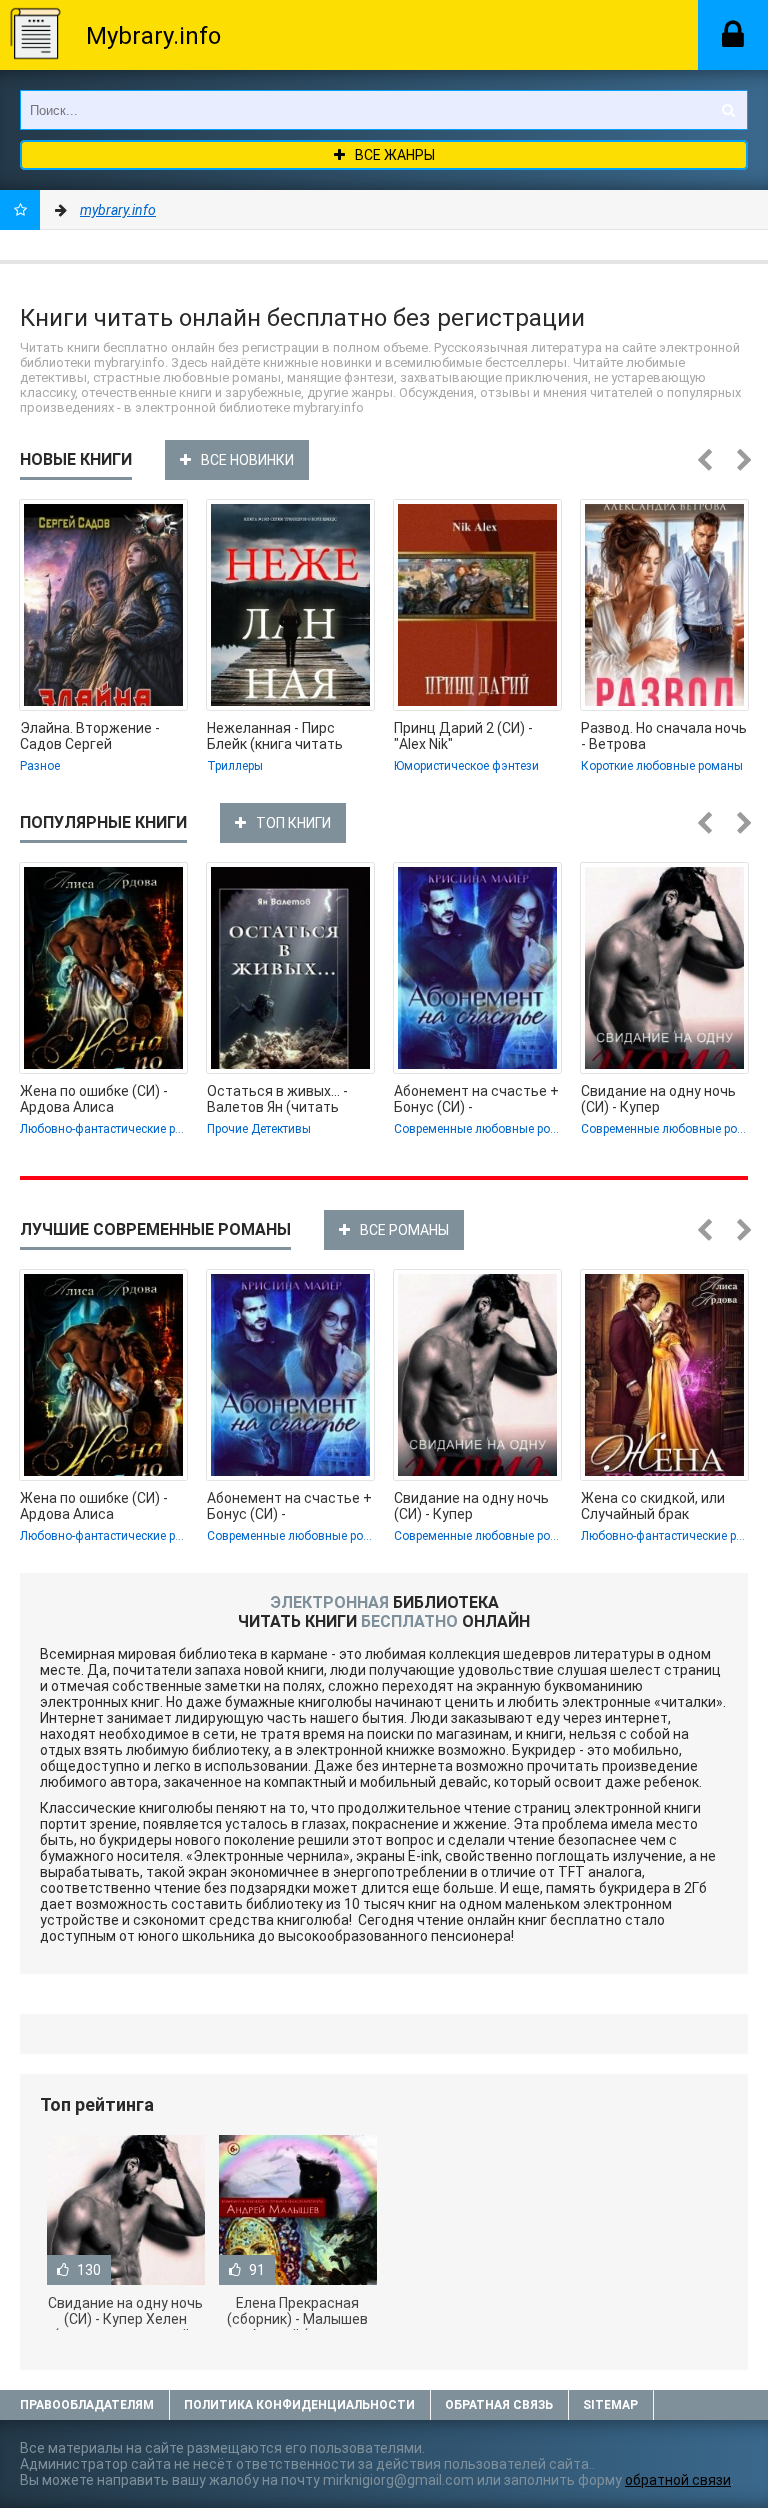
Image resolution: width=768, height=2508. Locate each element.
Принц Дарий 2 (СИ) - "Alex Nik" (463, 736)
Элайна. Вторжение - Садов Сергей (90, 736)
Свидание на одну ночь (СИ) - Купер (658, 1099)
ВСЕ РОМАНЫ (404, 1230)
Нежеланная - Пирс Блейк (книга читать (275, 736)
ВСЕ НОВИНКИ (247, 460)
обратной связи (678, 2480)
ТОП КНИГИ (293, 823)
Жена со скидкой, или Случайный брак (653, 1506)
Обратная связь (499, 2405)
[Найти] (728, 110)
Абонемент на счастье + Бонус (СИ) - (476, 1099)
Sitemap (610, 2405)
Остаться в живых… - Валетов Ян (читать (277, 1099)
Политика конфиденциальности (299, 2405)
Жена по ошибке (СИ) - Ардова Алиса (94, 1099)
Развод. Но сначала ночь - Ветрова (664, 736)
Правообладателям (87, 2405)
